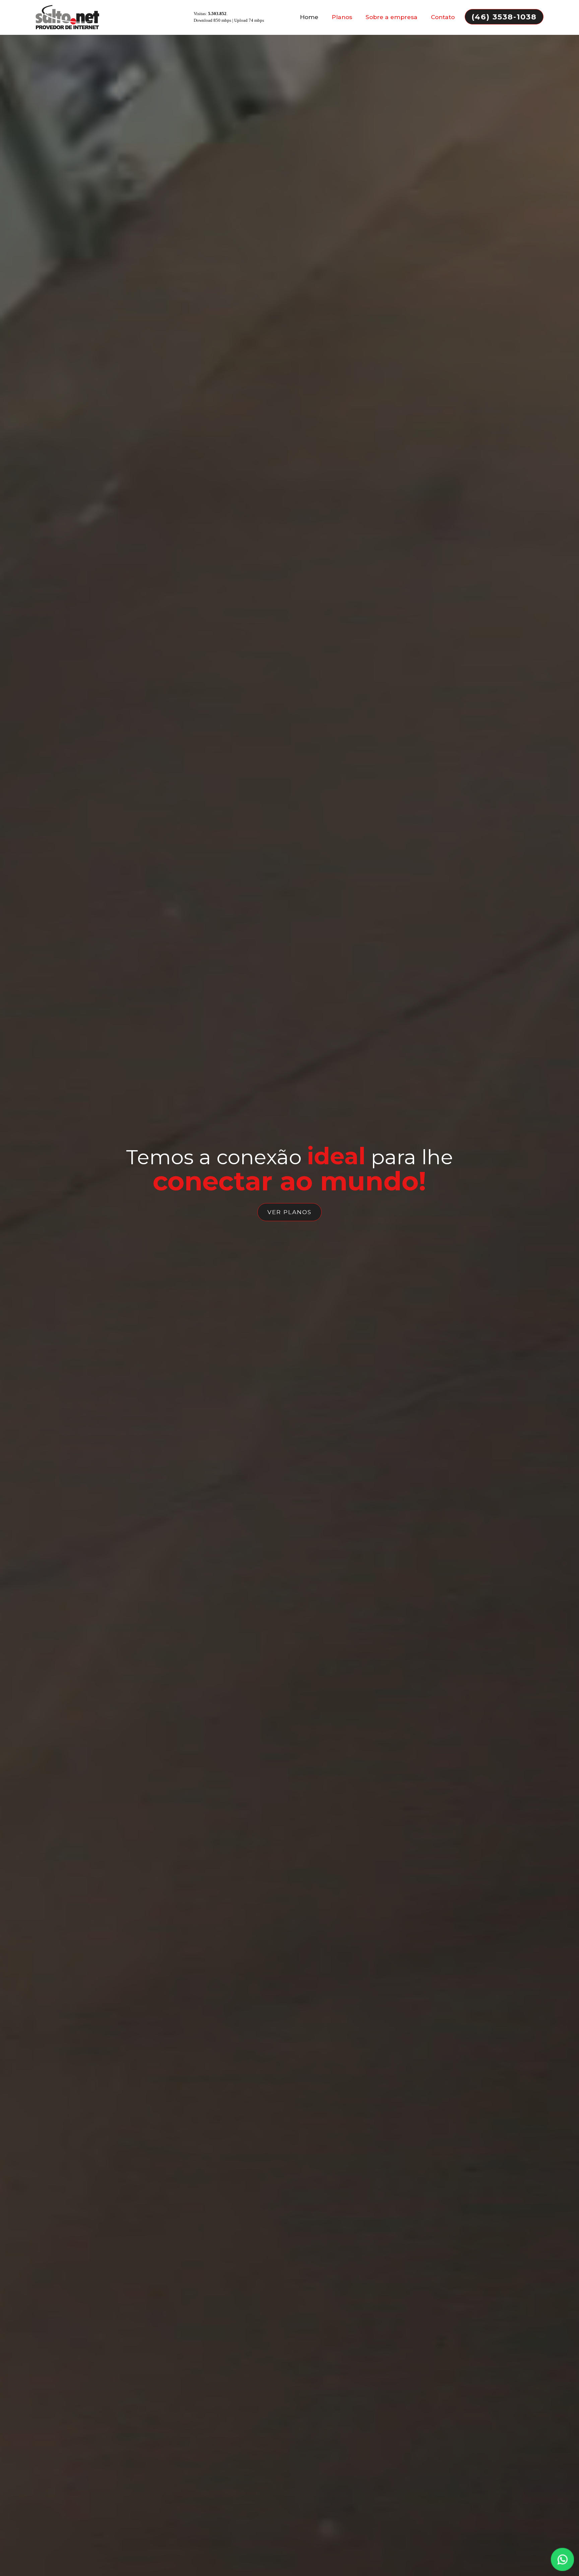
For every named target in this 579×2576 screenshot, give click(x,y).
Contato (443, 17)
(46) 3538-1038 (504, 17)
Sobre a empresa (392, 17)
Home (309, 17)
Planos (342, 17)
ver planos (289, 1212)
